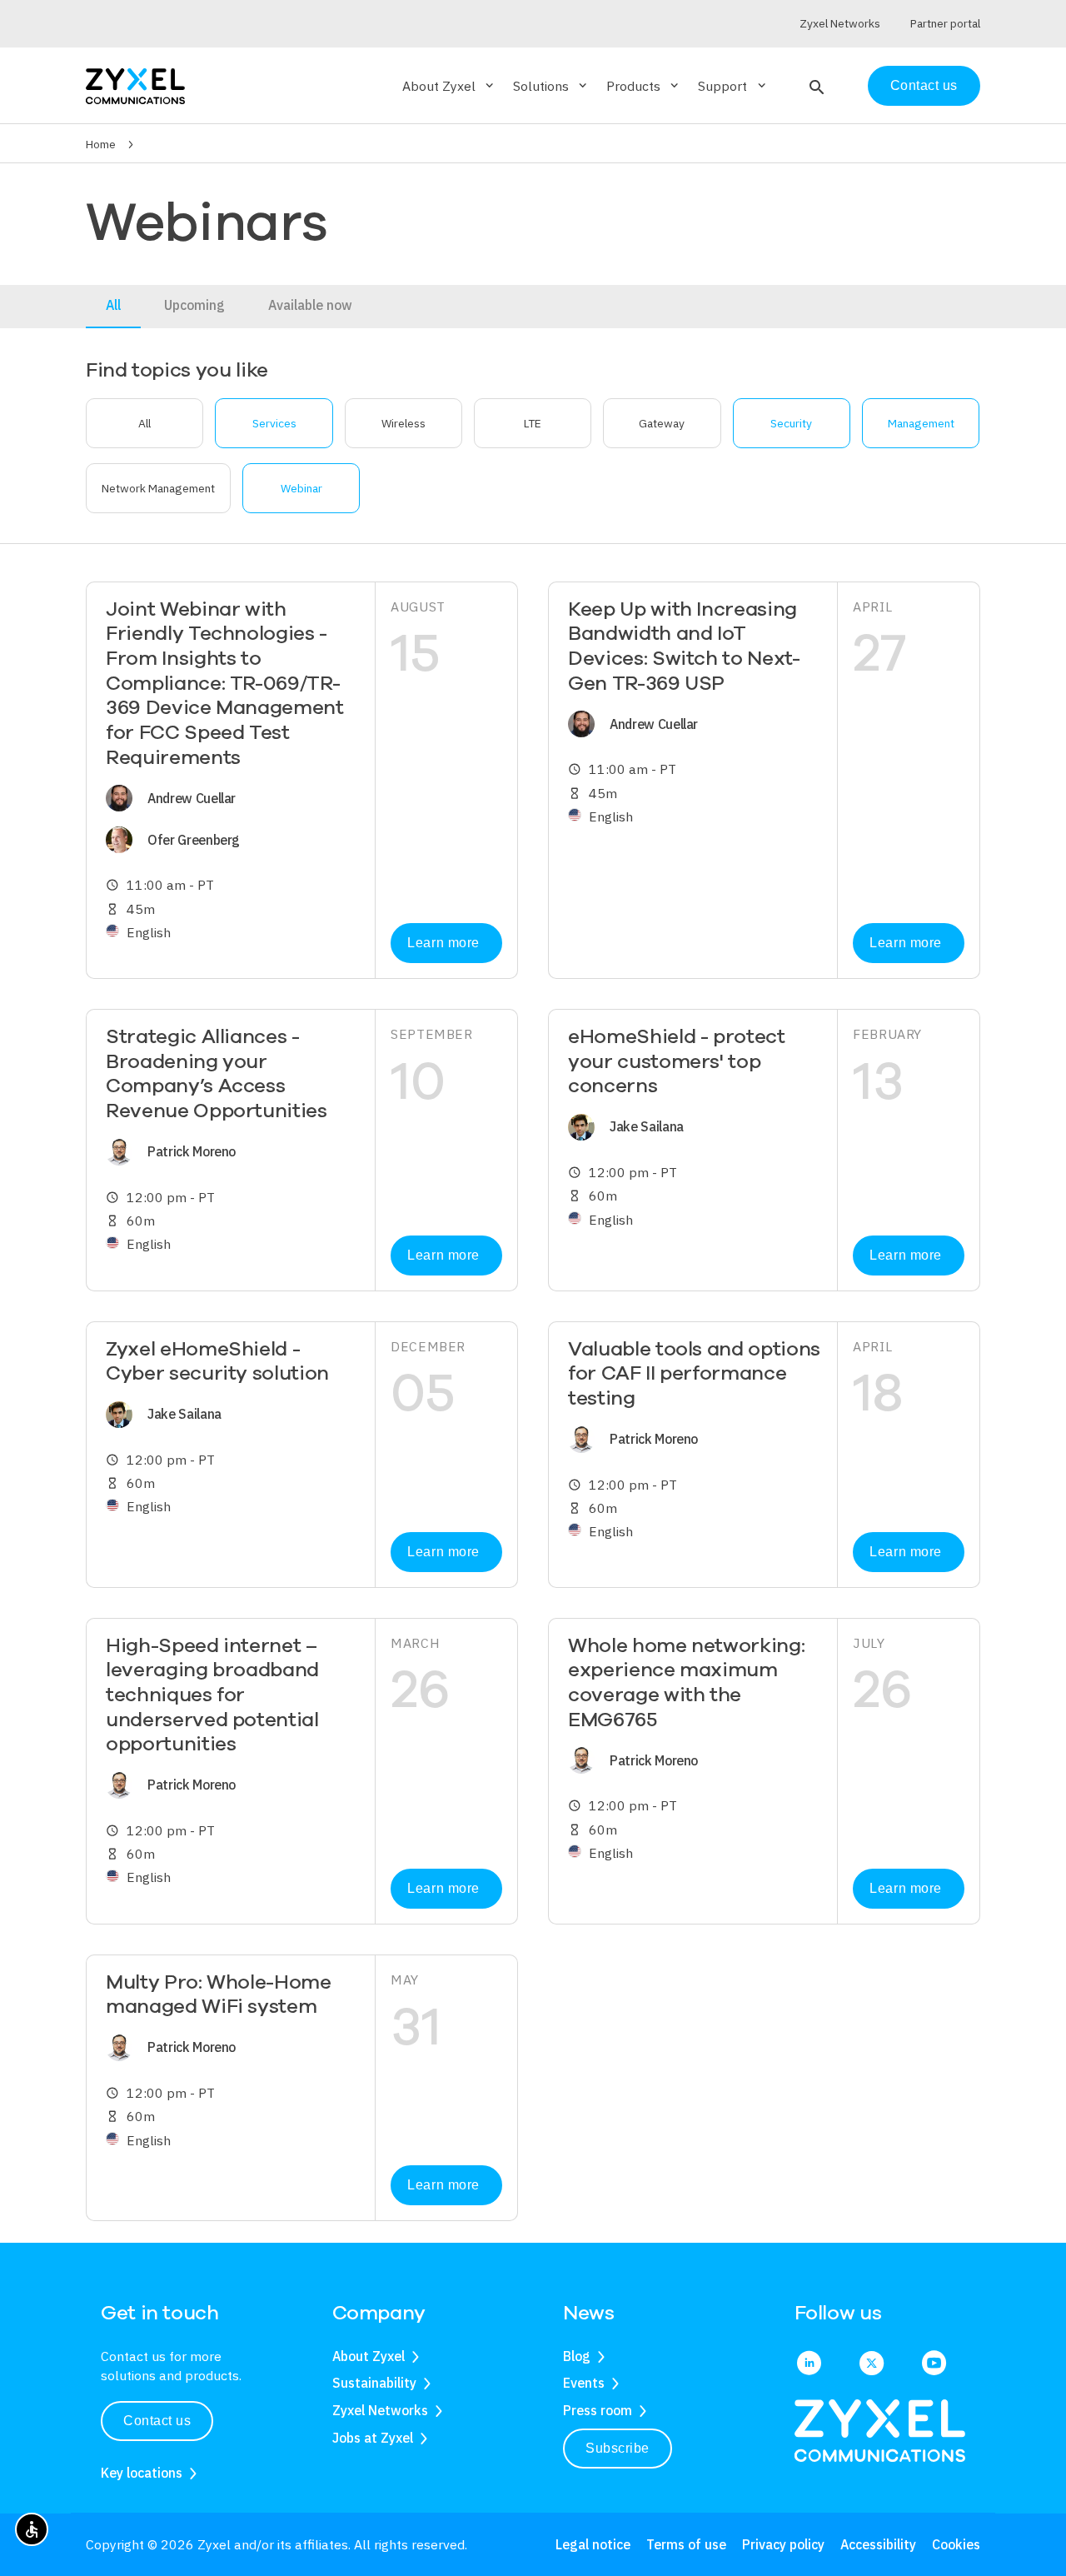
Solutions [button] (551, 86)
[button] (815, 86)
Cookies (956, 2544)
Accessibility (878, 2544)
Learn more (443, 943)
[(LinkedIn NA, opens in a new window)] (809, 2364)
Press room (598, 2410)
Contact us (924, 85)
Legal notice (593, 2544)
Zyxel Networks (380, 2410)
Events (584, 2383)
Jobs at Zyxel (373, 2438)
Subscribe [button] (618, 2448)
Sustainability (374, 2383)
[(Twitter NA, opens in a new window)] (872, 2364)
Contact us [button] (157, 2421)
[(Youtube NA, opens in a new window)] (934, 2364)
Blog (577, 2356)
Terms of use (686, 2544)
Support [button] (733, 86)
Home (101, 144)
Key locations (142, 2473)
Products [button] (644, 86)
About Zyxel (369, 2356)
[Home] (135, 85)
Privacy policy (783, 2544)
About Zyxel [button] (449, 86)
